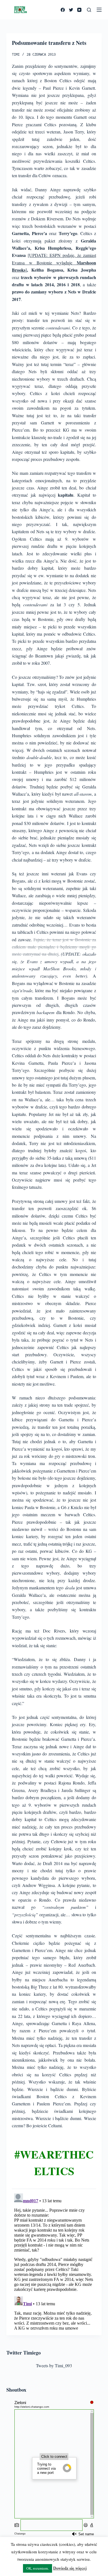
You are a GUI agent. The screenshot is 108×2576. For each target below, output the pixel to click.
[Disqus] (54, 2260)
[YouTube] (79, 10)
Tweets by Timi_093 (54, 2365)
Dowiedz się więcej (70, 2568)
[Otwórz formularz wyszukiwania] (89, 10)
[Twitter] (71, 10)
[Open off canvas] (99, 10)
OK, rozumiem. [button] (38, 2568)
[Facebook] (63, 10)
